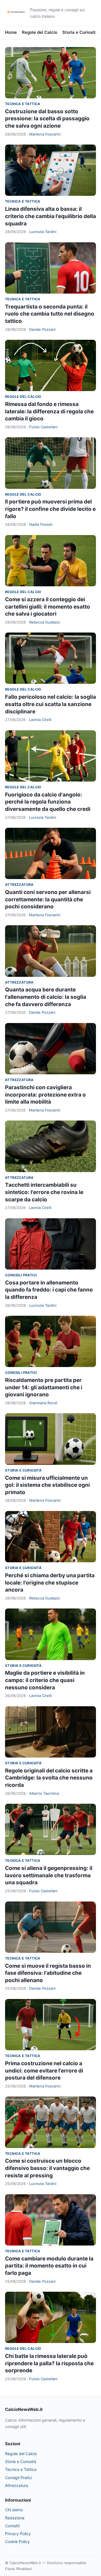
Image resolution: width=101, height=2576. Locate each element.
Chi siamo (14, 2510)
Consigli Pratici (21, 1275)
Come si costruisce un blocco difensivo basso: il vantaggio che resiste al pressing (47, 2168)
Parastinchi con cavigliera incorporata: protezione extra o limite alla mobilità (45, 1095)
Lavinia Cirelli (40, 720)
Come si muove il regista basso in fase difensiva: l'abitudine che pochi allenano (48, 1973)
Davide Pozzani (42, 329)
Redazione (15, 2518)
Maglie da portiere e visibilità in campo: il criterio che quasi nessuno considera (45, 1680)
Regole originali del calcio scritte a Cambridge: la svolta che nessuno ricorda (49, 1778)
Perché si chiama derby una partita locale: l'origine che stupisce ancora (50, 1583)
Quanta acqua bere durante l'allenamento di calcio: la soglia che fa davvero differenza (46, 997)
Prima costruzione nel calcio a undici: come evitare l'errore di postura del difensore (44, 2071)
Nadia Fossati (41, 524)
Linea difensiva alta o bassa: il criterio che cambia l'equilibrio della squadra (50, 216)
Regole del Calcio (40, 32)
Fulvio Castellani (43, 427)
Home (11, 32)
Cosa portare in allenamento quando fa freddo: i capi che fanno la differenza (49, 1290)
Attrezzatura (19, 885)
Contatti (12, 2526)
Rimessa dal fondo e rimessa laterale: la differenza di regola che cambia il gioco (49, 411)
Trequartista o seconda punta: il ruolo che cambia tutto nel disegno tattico (50, 314)
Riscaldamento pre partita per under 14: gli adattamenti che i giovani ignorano (44, 1387)
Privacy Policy (18, 2534)
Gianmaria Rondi (43, 1403)
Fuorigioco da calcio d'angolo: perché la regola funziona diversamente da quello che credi (48, 802)
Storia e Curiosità (80, 32)
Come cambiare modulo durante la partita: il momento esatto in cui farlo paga (49, 2266)
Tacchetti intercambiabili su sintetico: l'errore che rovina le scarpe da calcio (44, 1192)
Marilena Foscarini (45, 134)
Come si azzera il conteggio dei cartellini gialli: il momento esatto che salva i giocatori (48, 607)
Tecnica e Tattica (23, 104)
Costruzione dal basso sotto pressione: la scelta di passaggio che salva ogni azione (47, 119)
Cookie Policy (17, 2541)
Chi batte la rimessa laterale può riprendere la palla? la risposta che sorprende (49, 2363)
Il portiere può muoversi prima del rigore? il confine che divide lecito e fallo (50, 509)
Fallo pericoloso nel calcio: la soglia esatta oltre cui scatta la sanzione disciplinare (50, 704)
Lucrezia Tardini (43, 232)
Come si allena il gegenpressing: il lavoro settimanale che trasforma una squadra (49, 1875)
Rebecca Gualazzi (44, 622)
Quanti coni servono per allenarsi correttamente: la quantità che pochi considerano (48, 899)
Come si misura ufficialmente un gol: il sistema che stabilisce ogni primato (47, 1485)
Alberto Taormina (44, 1793)
